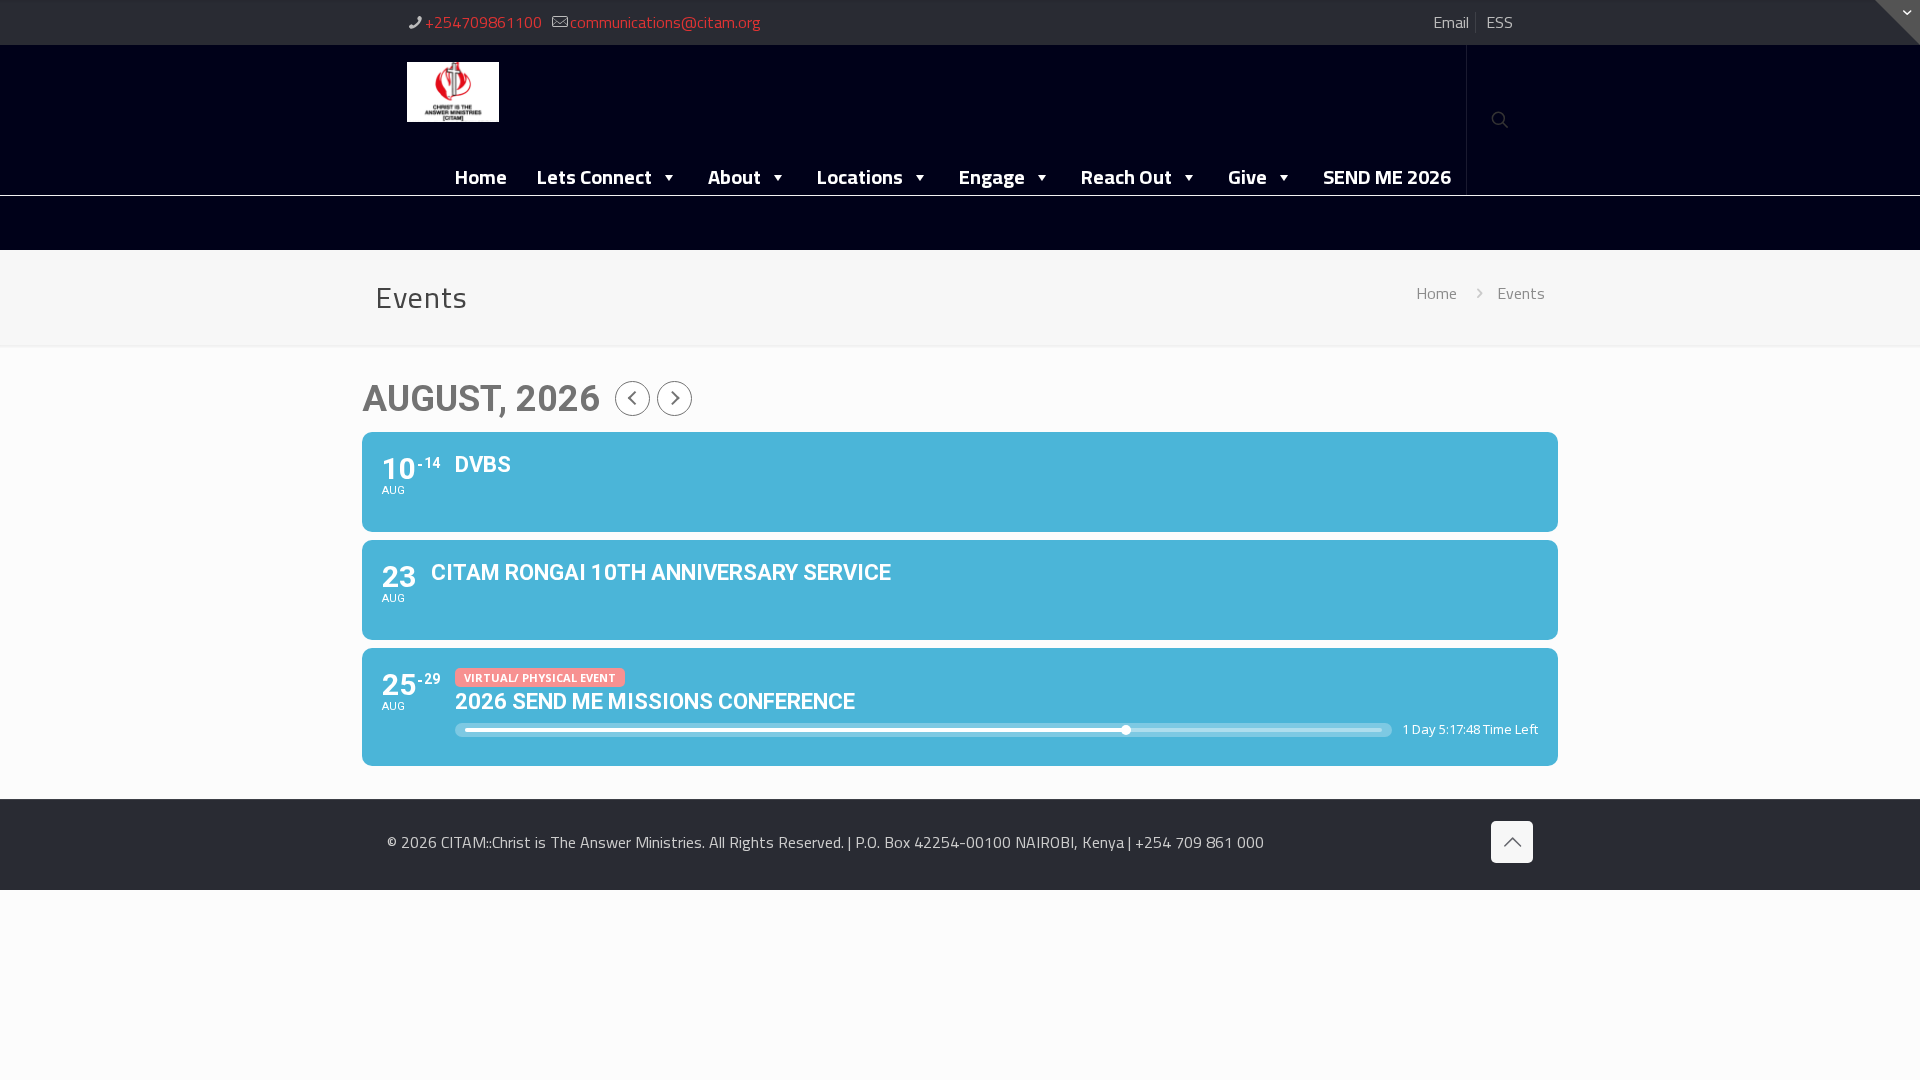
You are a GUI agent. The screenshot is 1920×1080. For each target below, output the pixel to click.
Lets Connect (594, 176)
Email (1451, 22)
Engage (992, 176)
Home (481, 176)
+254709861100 (483, 22)
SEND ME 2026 (1387, 176)
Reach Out (1126, 176)
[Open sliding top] (1897, 22)
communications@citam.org (665, 22)
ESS (1499, 22)
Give (1247, 176)
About (734, 176)
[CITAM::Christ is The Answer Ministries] (453, 90)
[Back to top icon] (1512, 842)
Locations (860, 176)
